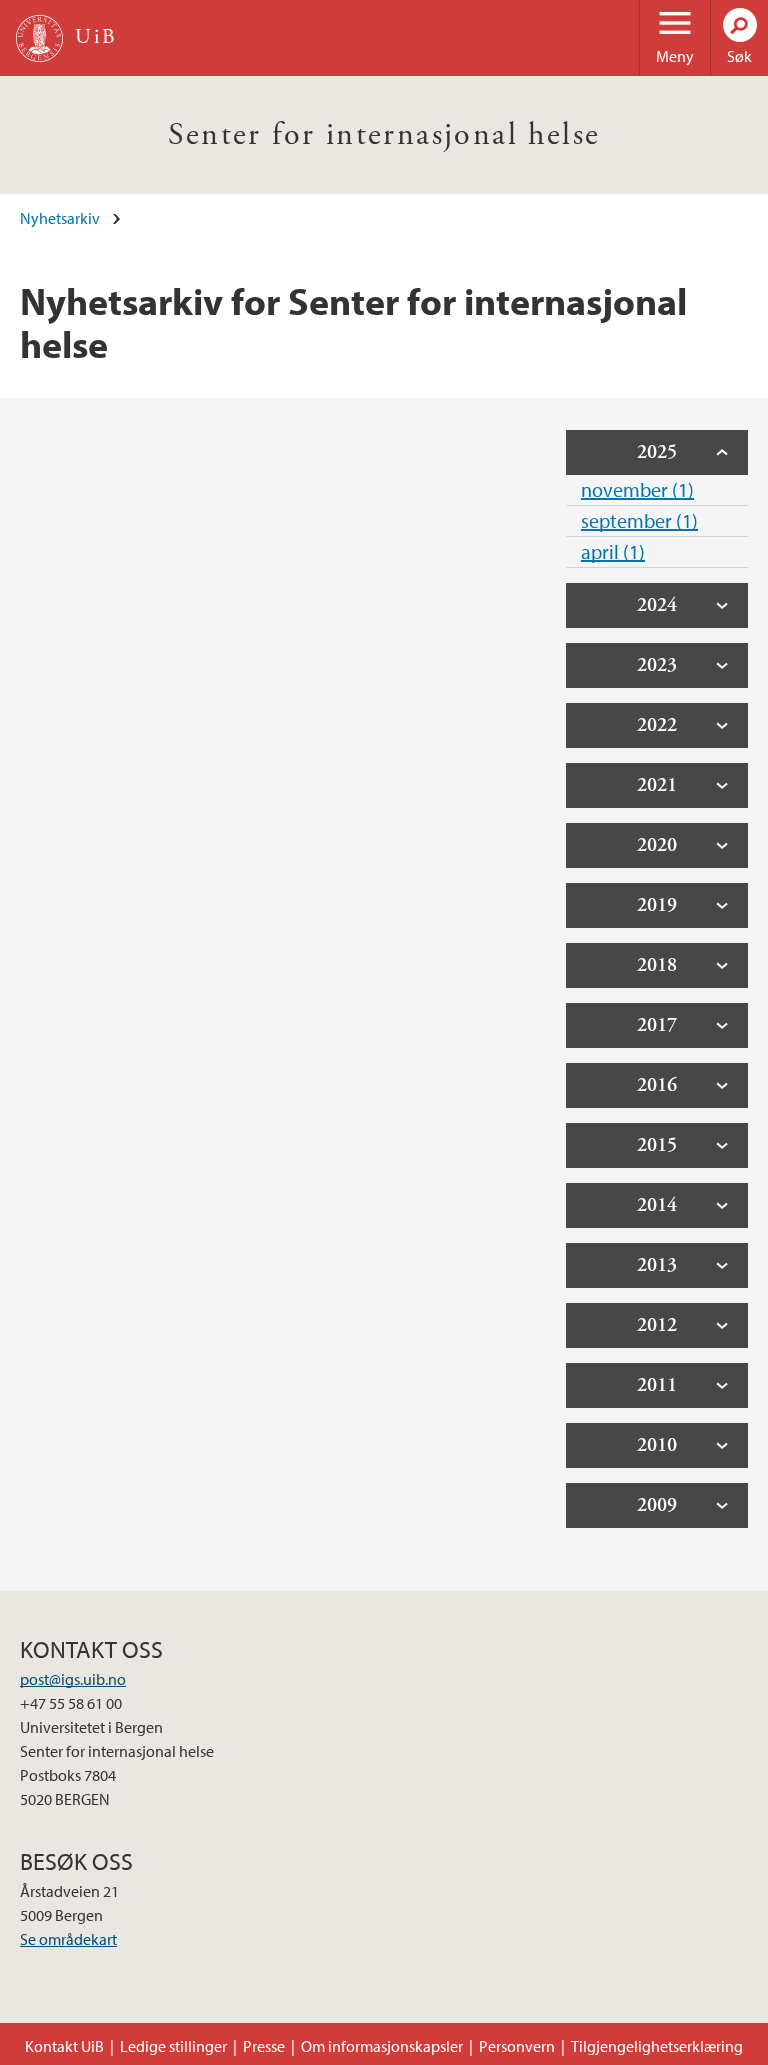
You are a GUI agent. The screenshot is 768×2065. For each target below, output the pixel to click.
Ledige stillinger (173, 2046)
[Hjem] (39, 38)
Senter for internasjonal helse (384, 135)
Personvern (517, 2046)
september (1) (639, 520)
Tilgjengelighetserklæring (657, 2046)
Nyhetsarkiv (60, 218)
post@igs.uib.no (73, 1679)
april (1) (613, 551)
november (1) (637, 489)
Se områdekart (68, 1939)
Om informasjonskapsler (382, 2046)
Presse (264, 2046)
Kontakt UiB (64, 2046)
